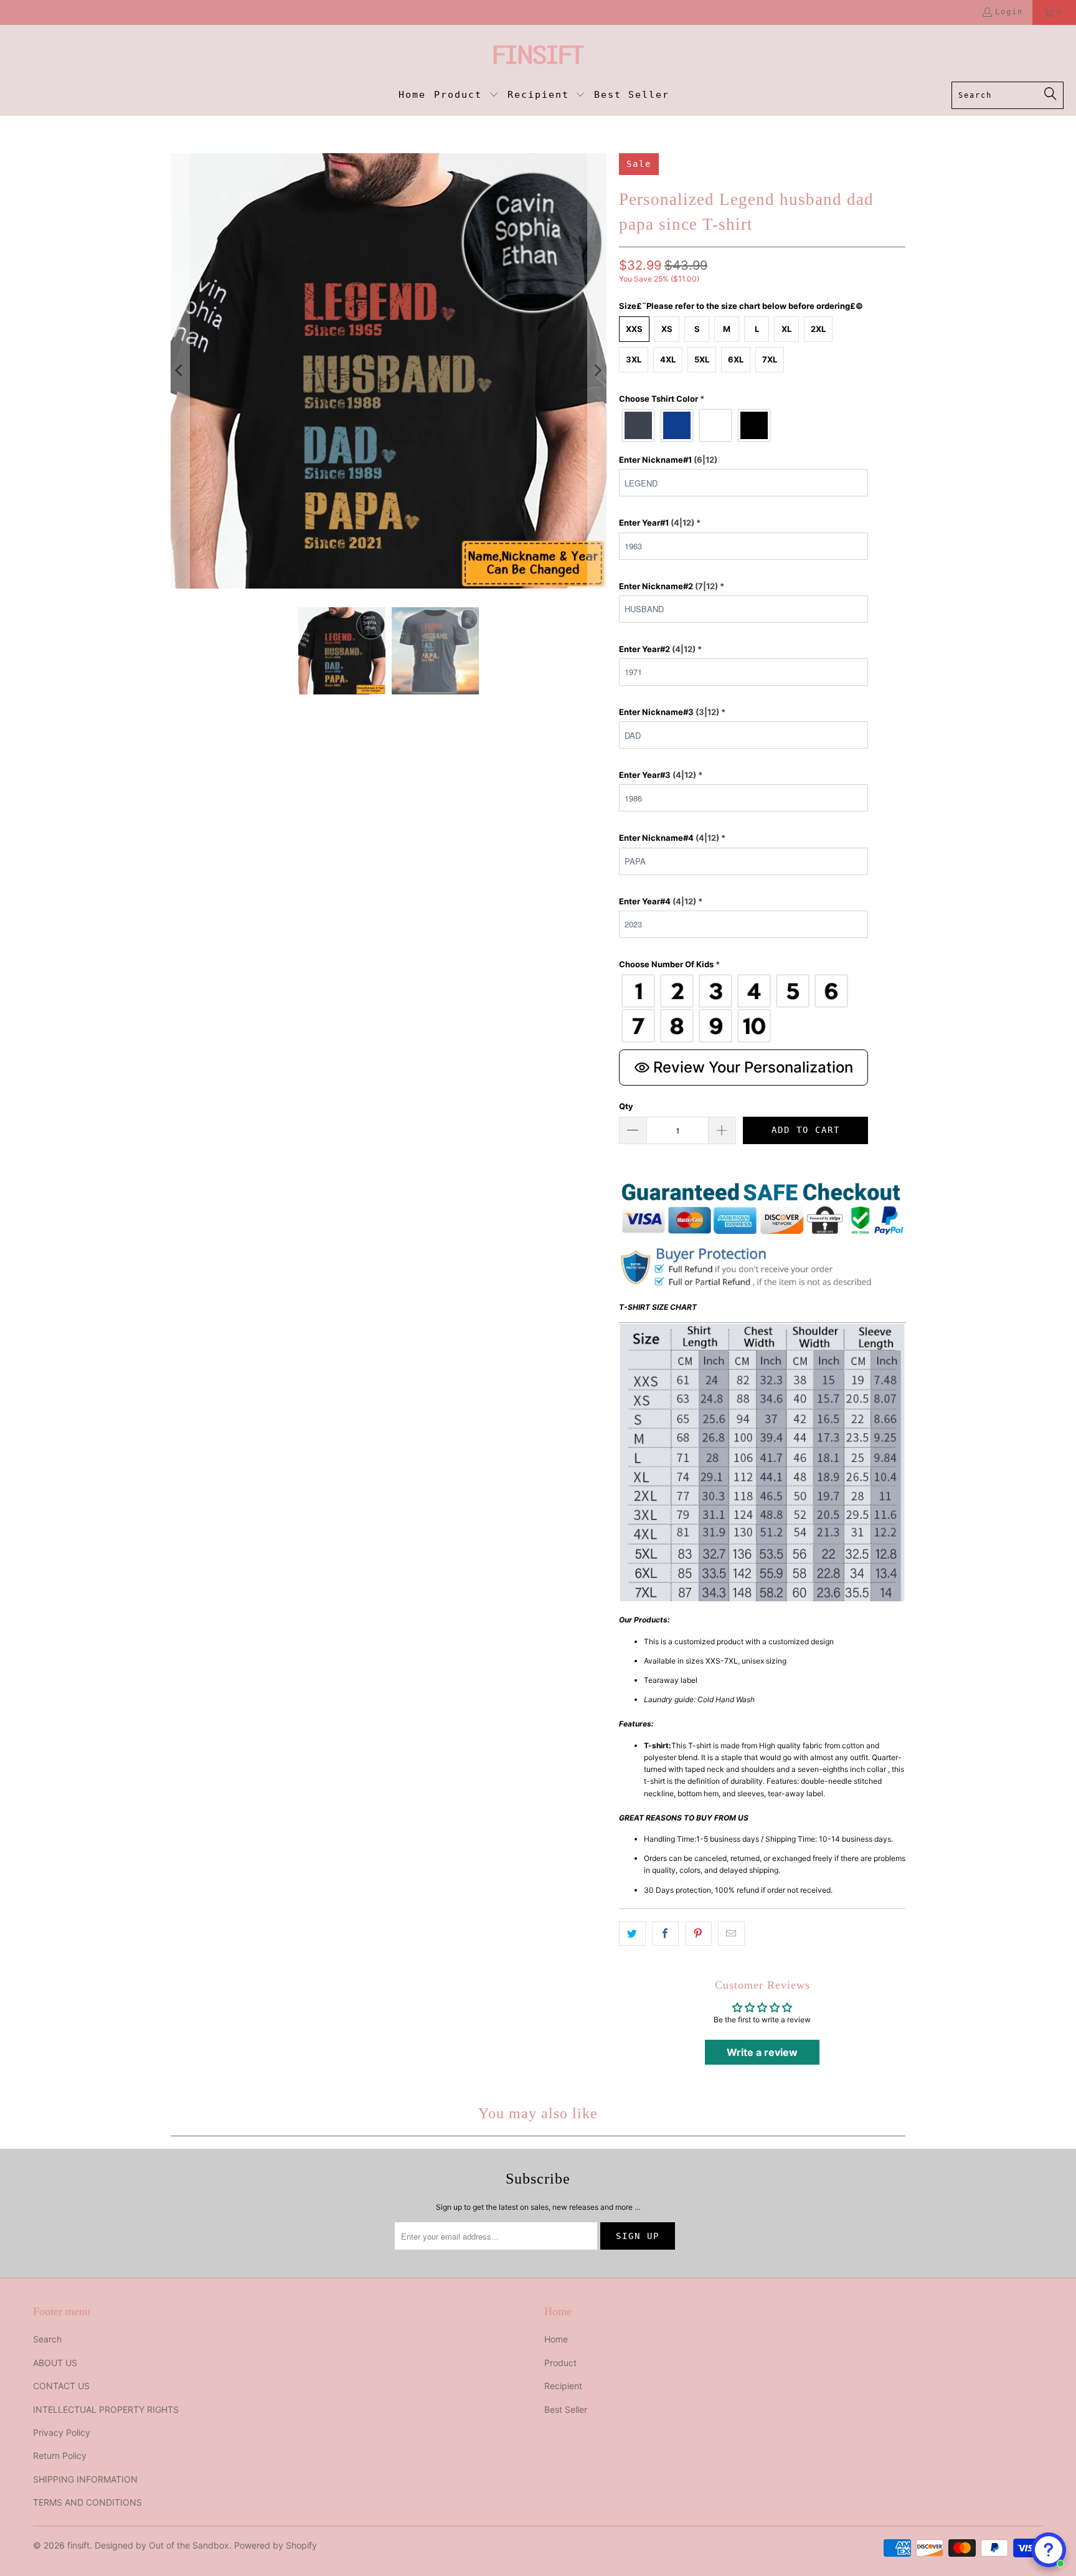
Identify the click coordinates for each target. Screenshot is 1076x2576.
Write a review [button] (762, 2052)
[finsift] (538, 56)
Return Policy (60, 2455)
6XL (736, 359)
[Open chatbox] (1049, 2550)
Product (560, 2363)
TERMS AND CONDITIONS (87, 2502)
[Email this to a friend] (731, 1934)
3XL (634, 359)
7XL (770, 359)
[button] (466, 96)
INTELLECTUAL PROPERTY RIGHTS (106, 2409)
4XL (668, 359)
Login (1009, 12)
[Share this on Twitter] (632, 1934)
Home (556, 2339)
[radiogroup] (743, 425)
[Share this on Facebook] (665, 1934)
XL (786, 329)
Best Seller (566, 2409)
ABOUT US (55, 2363)
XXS (634, 329)
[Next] (597, 371)
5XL (702, 359)
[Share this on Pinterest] (698, 1934)
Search (47, 2339)
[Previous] (180, 371)
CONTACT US (61, 2386)
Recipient (563, 2386)
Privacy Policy (62, 2432)
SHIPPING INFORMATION (85, 2479)
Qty (626, 1106)
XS (667, 329)
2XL (818, 329)
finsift (78, 2545)
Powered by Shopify (276, 2545)
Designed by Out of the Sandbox (162, 2545)
